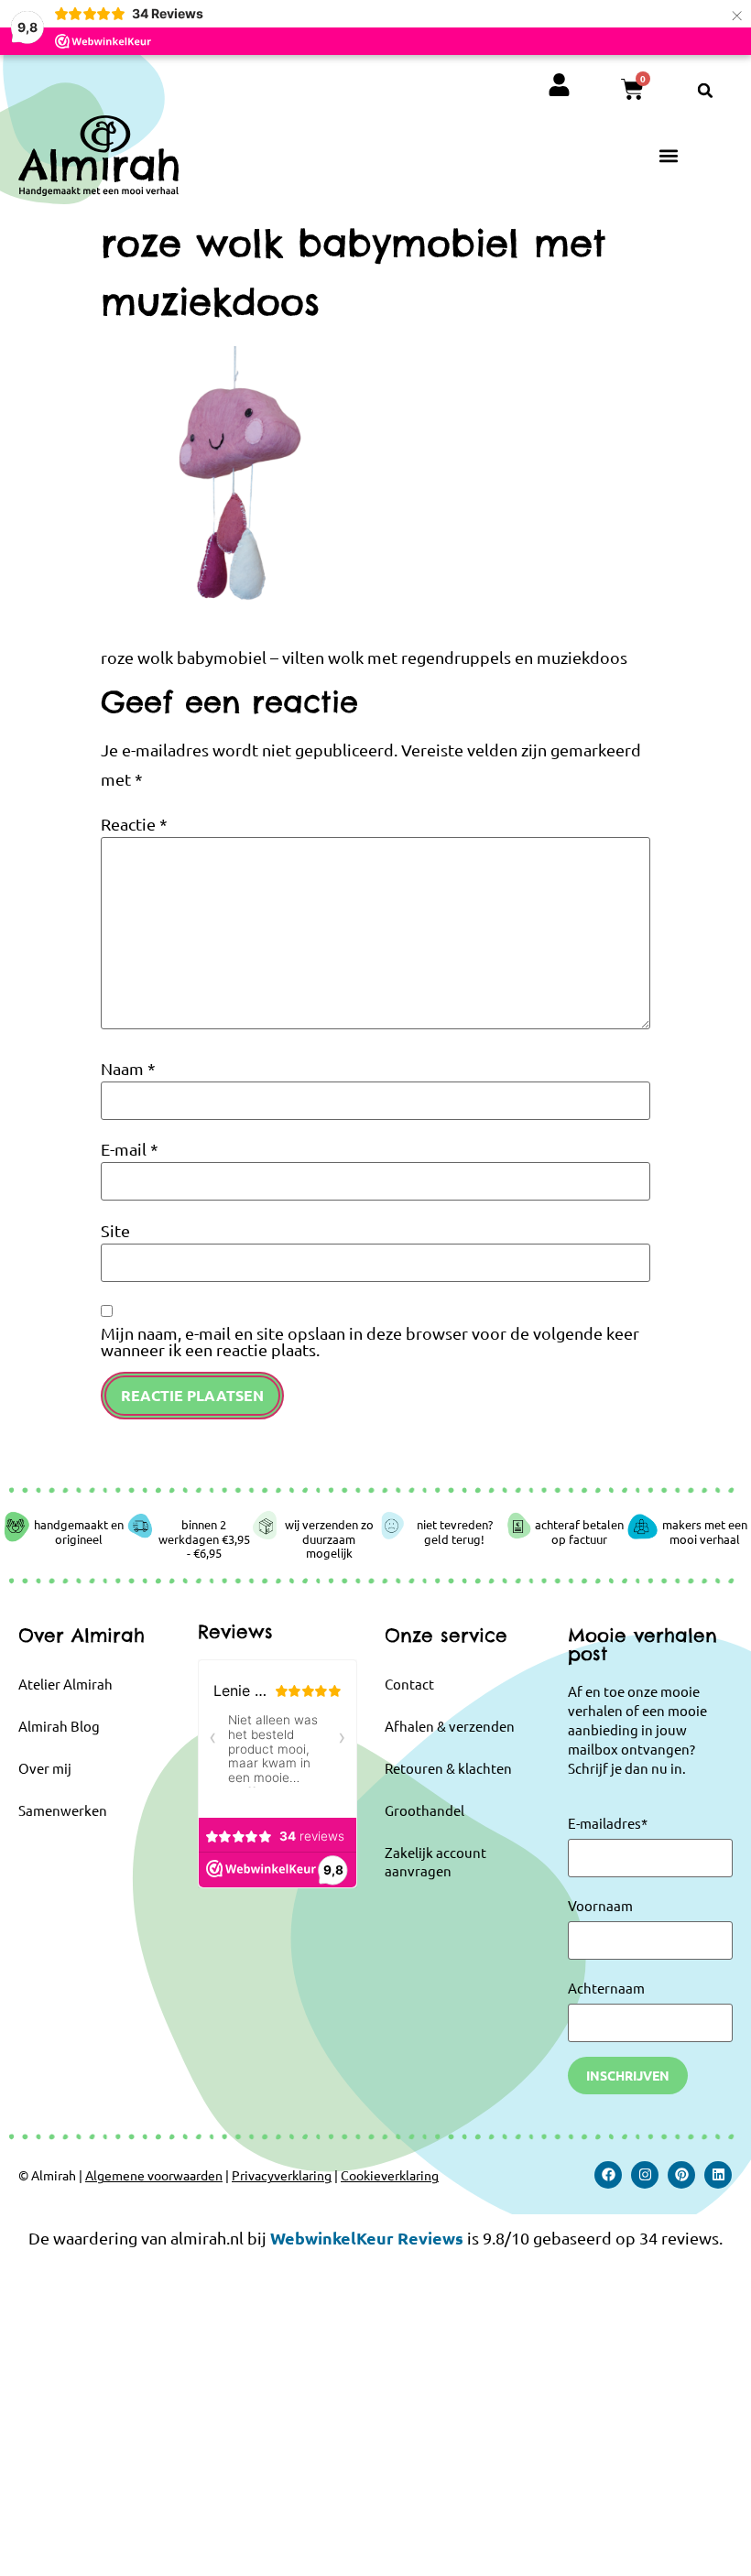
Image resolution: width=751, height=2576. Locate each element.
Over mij (45, 1768)
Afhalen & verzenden (450, 1726)
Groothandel (424, 1810)
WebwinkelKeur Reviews (367, 2238)
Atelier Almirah (65, 1684)
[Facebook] (608, 2175)
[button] (705, 91)
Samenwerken (63, 1810)
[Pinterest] (681, 2175)
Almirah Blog (59, 1726)
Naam (128, 1069)
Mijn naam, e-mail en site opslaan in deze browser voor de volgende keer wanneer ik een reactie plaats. (370, 1342)
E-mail (130, 1149)
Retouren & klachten (448, 1768)
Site (115, 1231)
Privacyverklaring (282, 2175)
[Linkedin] (718, 2175)
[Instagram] (645, 2175)
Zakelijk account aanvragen (435, 1861)
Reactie (134, 824)
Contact (409, 1684)
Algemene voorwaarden (154, 2175)
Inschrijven (628, 2075)
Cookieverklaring (390, 2175)
